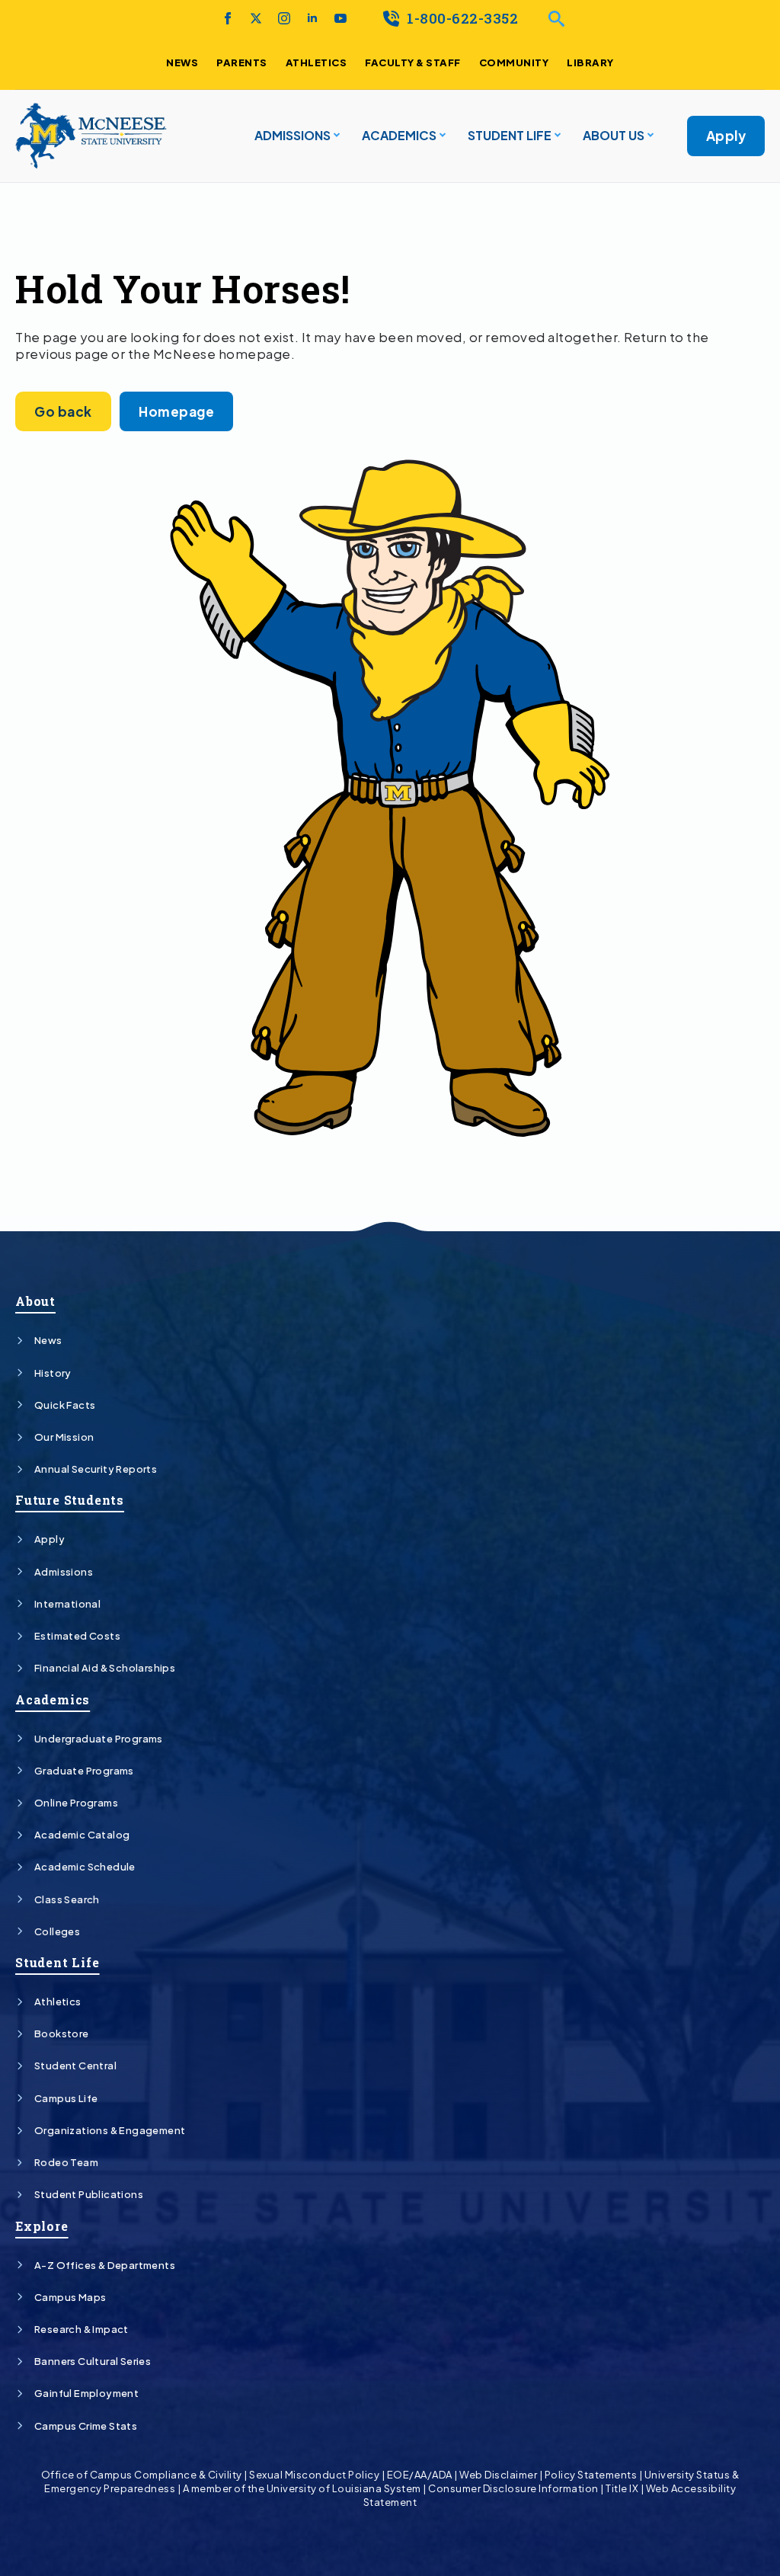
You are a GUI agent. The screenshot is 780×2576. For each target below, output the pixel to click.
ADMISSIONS (292, 135)
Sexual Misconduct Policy (314, 2475)
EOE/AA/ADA (420, 2475)
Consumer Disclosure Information (513, 2488)
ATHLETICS (316, 62)
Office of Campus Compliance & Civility (142, 2475)
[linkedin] (312, 18)
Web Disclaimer (498, 2475)
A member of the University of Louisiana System (302, 2488)
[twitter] (256, 18)
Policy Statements (591, 2475)
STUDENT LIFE (510, 135)
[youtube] (340, 18)
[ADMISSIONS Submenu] (335, 136)
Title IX (622, 2488)
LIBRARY (590, 62)
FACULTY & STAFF (413, 62)
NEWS (182, 62)
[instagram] (284, 18)
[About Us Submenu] (649, 136)
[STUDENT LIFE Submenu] (556, 136)
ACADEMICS (399, 135)
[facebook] (228, 18)
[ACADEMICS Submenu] (441, 136)
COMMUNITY (514, 62)
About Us (614, 135)
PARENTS (242, 62)
